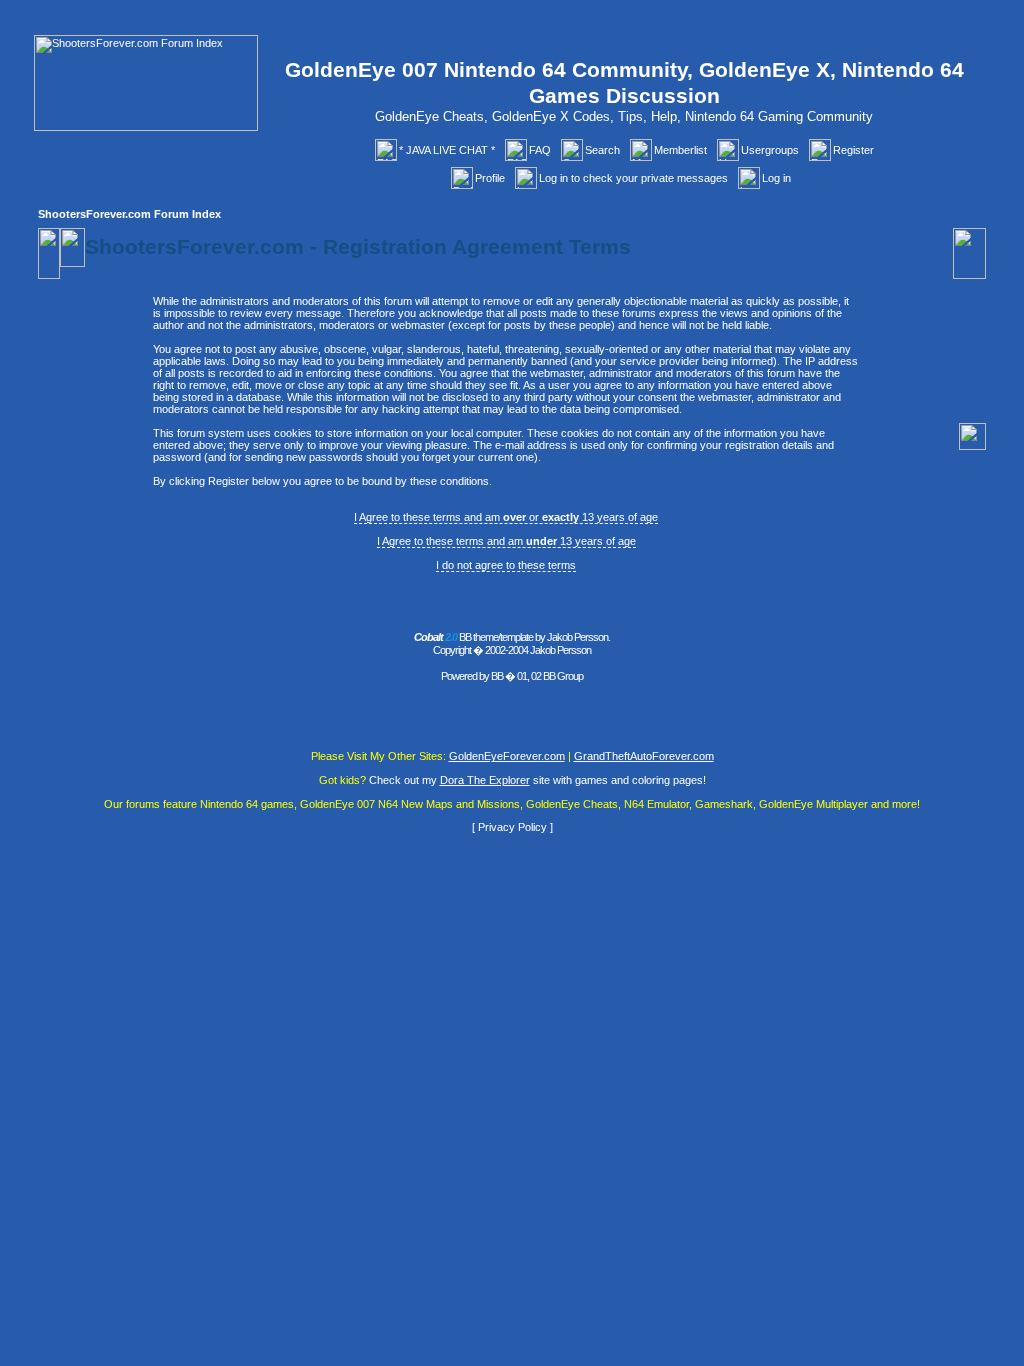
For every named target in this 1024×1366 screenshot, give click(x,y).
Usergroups (770, 150)
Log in (776, 178)
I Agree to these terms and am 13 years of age (506, 541)
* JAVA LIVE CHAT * (447, 150)
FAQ (540, 150)
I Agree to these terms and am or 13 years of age (506, 517)
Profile (490, 178)
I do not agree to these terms (506, 565)
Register (853, 150)
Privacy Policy (512, 827)
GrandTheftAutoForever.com (644, 756)
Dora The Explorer (485, 780)
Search (602, 150)
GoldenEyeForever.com (507, 756)
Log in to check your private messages (633, 178)
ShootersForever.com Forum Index (129, 214)
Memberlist (680, 150)
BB (497, 676)
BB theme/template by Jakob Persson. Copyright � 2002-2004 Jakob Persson (512, 643)
